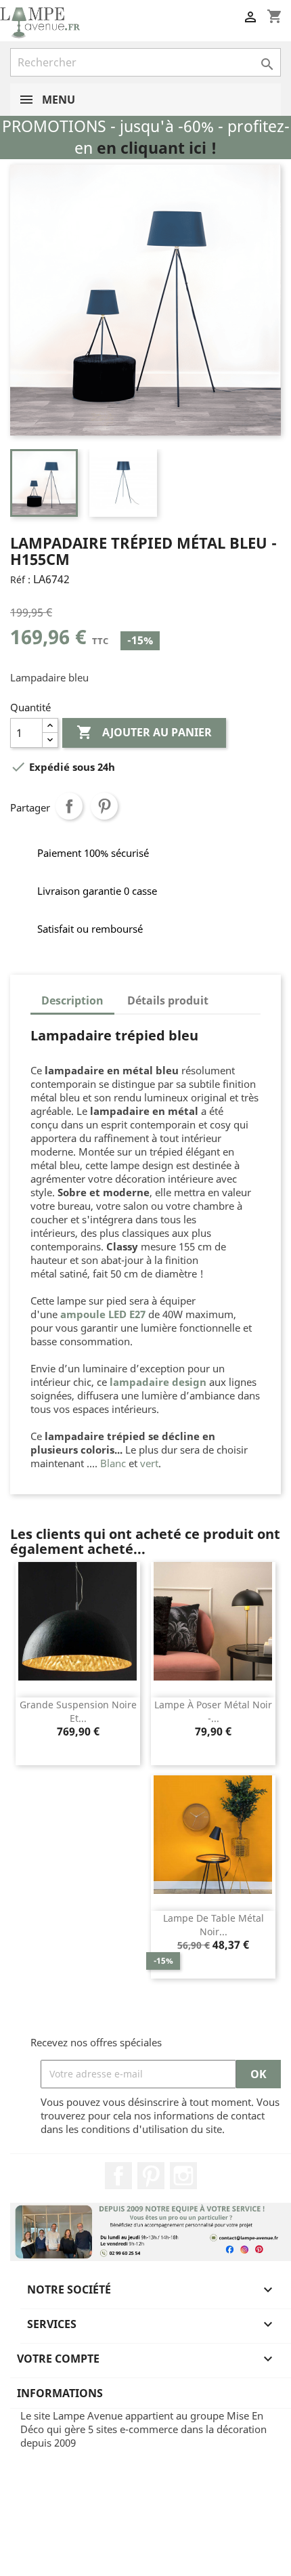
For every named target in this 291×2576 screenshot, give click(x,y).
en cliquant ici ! (157, 148)
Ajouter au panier (144, 732)
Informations (60, 2393)
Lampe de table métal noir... (214, 1925)
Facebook (118, 2176)
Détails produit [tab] (168, 1000)
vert (149, 1463)
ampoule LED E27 (103, 1314)
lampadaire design (158, 1382)
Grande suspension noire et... (78, 1711)
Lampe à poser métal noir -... (213, 1711)
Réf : (20, 579)
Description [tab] (72, 1000)
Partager (69, 806)
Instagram (183, 2176)
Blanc (113, 1463)
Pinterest (104, 806)
